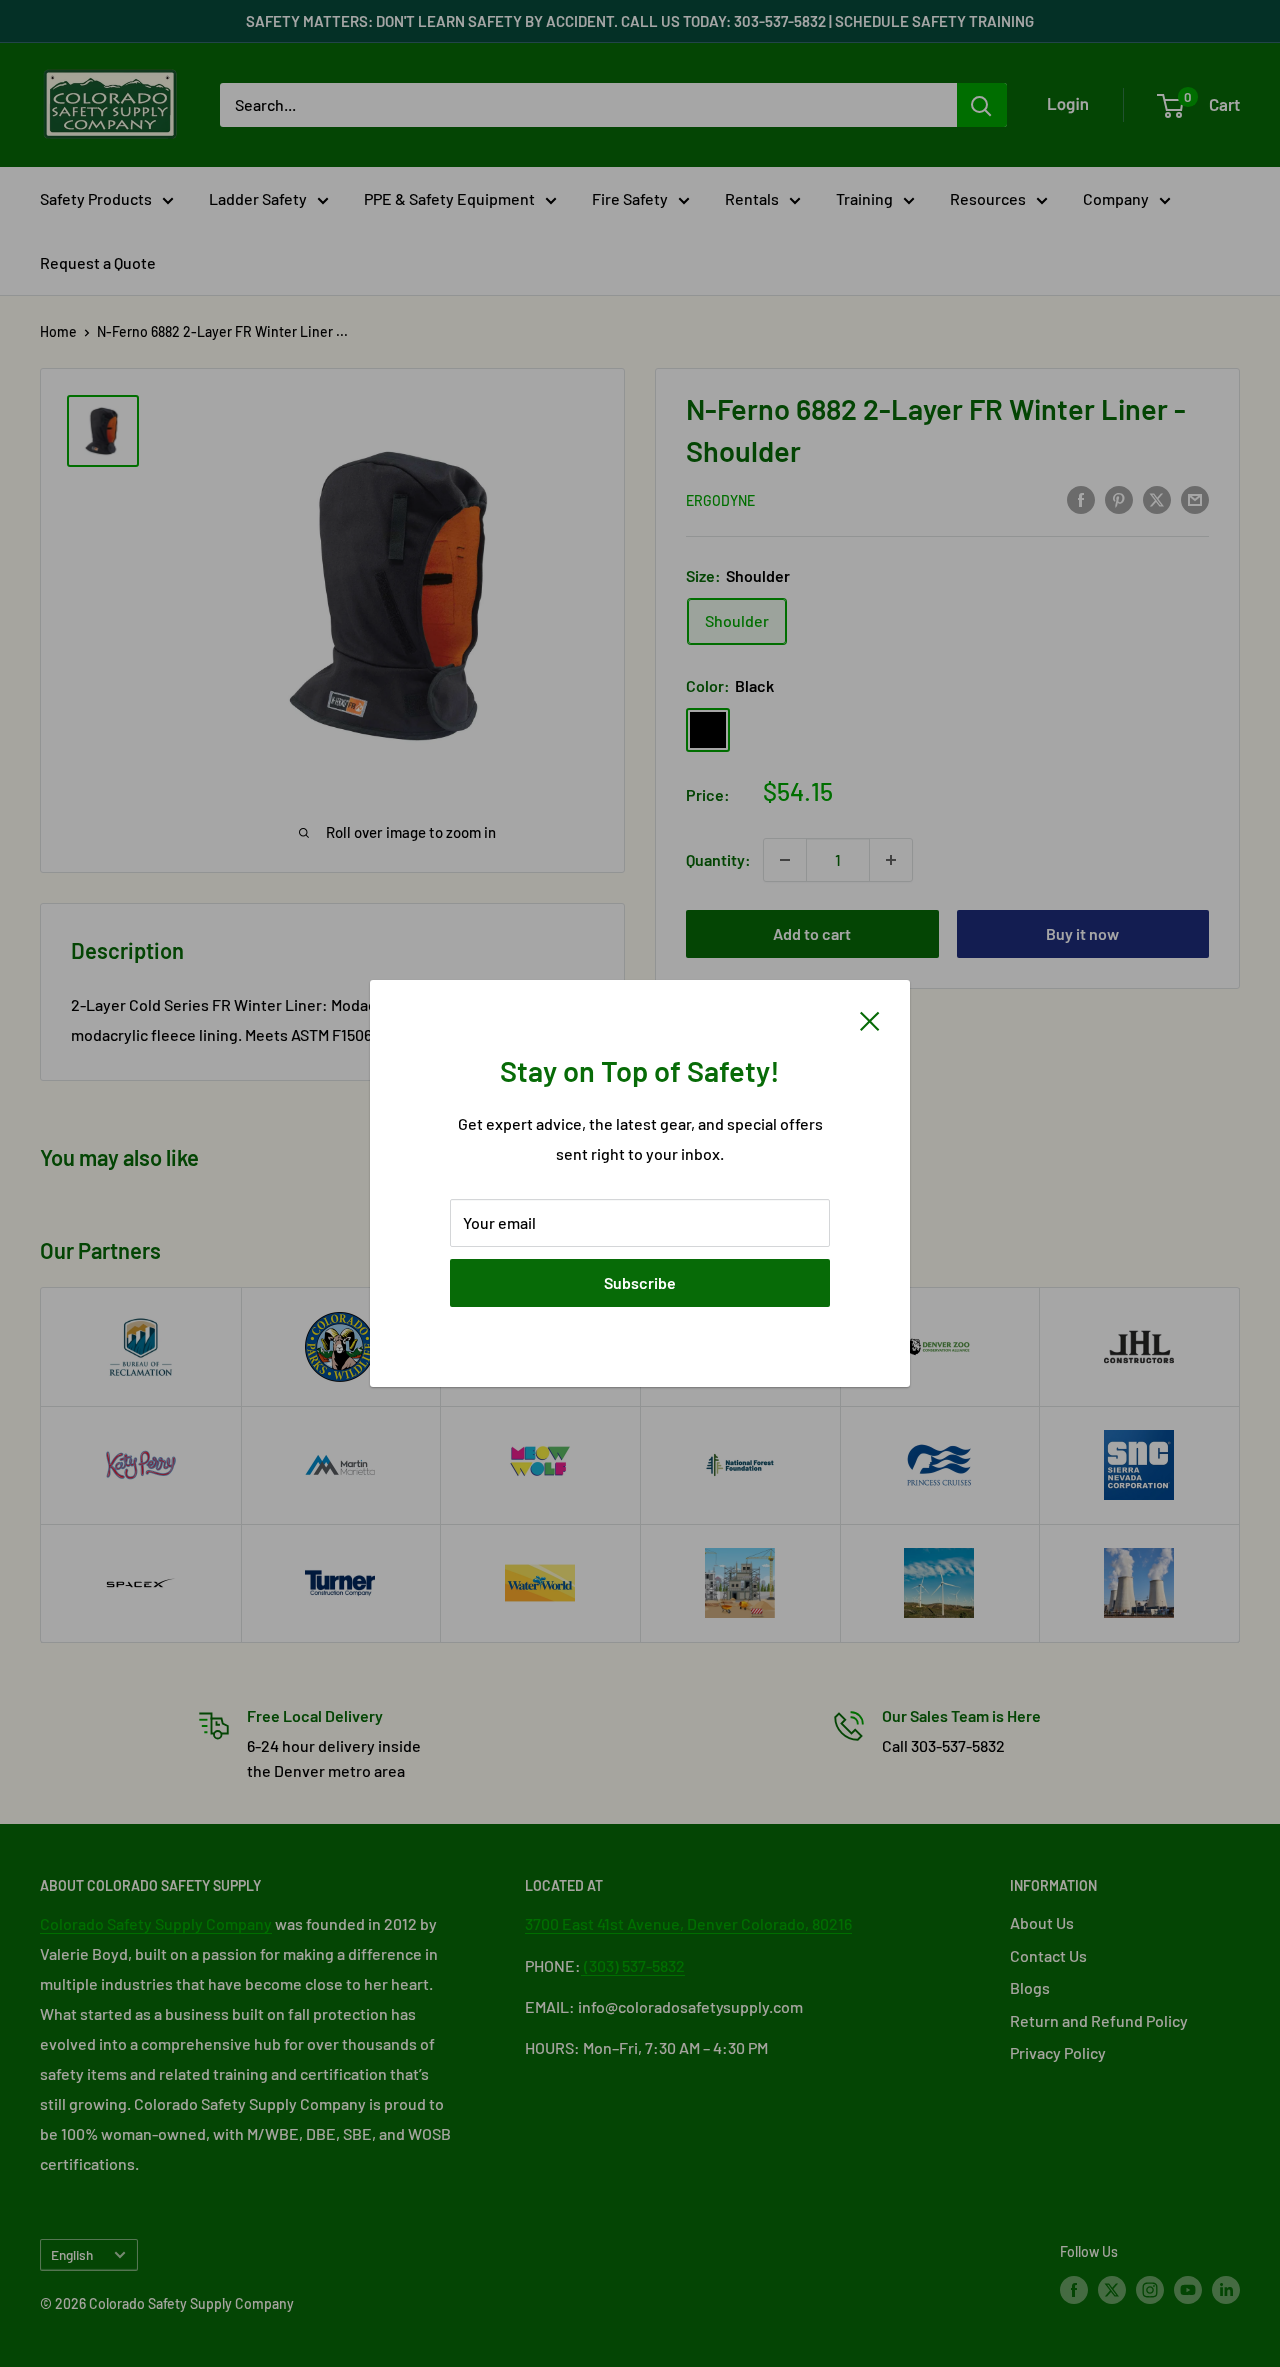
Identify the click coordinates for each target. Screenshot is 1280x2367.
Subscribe (640, 1282)
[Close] (870, 1019)
